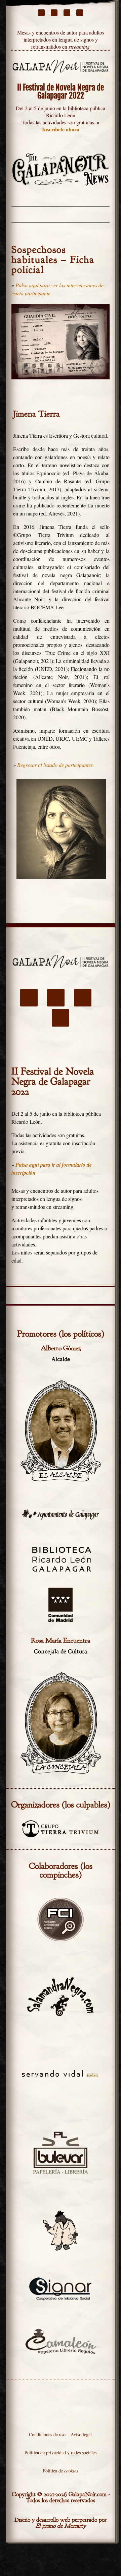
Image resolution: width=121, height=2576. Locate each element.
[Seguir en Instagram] (67, 13)
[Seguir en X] (54, 13)
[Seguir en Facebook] (41, 13)
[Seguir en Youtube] (80, 13)
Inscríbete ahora (61, 129)
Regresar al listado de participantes (55, 765)
